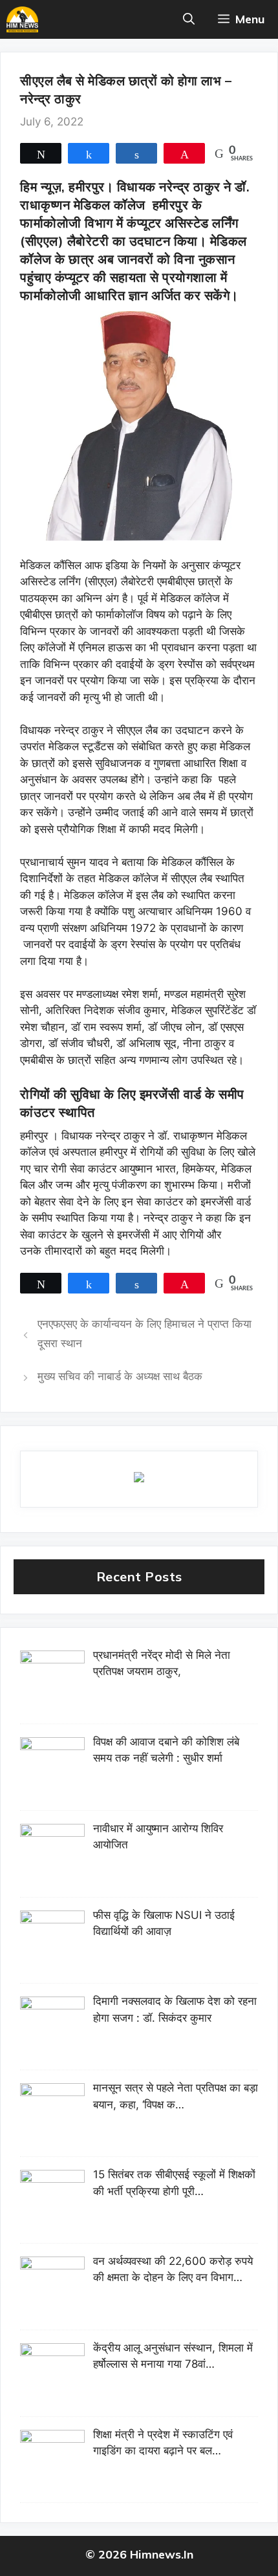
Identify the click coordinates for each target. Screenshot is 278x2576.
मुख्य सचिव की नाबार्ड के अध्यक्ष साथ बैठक (120, 1376)
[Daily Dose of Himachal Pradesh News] (22, 19)
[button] (189, 19)
